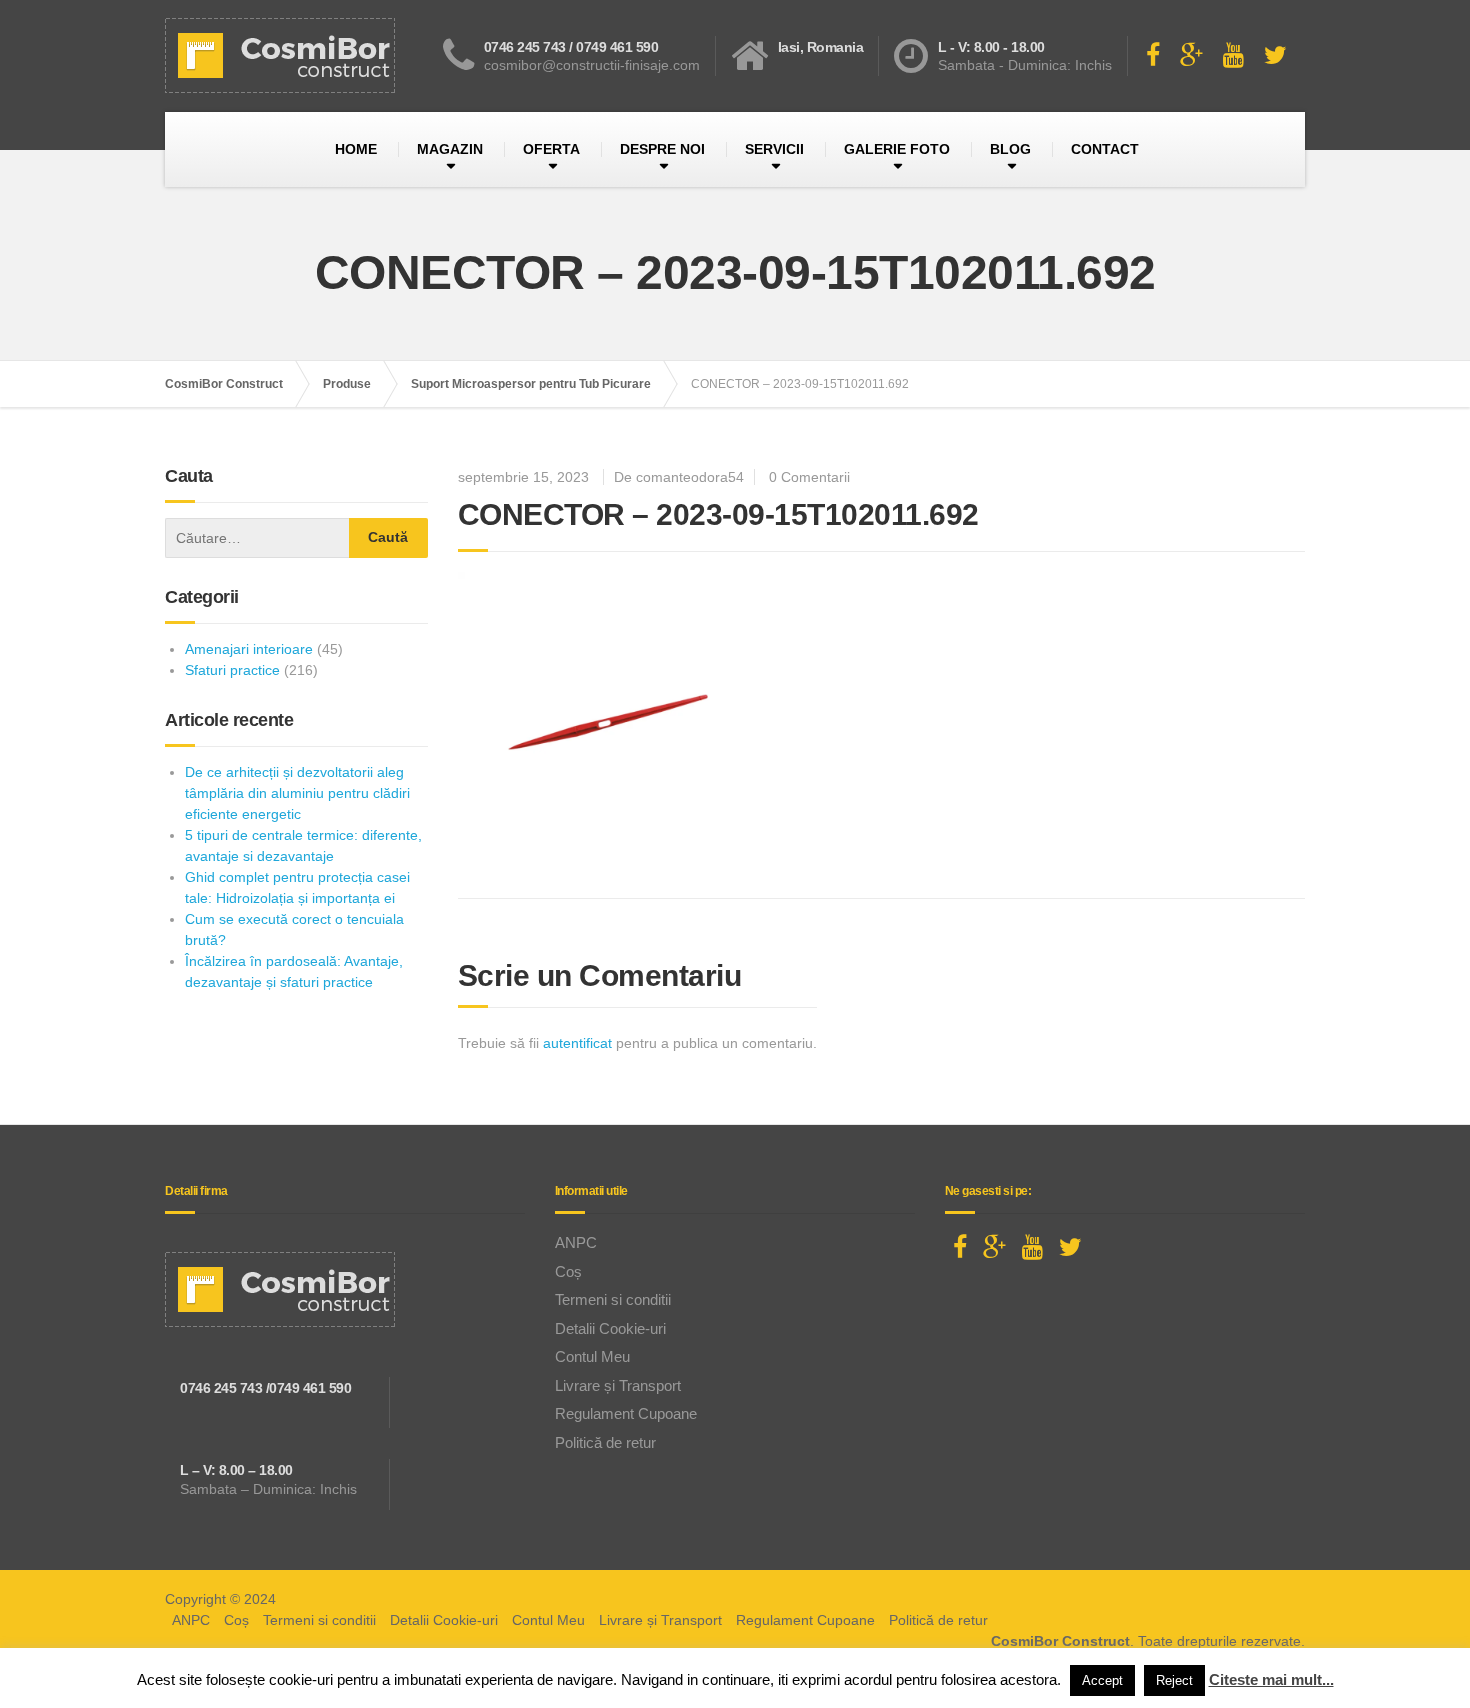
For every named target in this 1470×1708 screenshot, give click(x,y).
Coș (568, 1271)
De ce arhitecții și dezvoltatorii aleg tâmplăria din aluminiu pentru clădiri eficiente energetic (297, 793)
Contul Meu (592, 1356)
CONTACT (1105, 149)
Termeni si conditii (613, 1299)
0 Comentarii (809, 477)
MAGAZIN (450, 149)
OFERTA (551, 149)
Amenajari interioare (249, 649)
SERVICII (774, 149)
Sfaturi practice (232, 670)
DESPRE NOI (662, 149)
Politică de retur (605, 1442)
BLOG (1010, 149)
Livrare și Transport (618, 1385)
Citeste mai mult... (1271, 1679)
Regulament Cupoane (626, 1413)
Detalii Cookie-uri (610, 1328)
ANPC (576, 1242)
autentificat (577, 1043)
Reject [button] (1174, 1680)
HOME (356, 149)
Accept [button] (1102, 1680)
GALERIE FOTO (897, 149)
